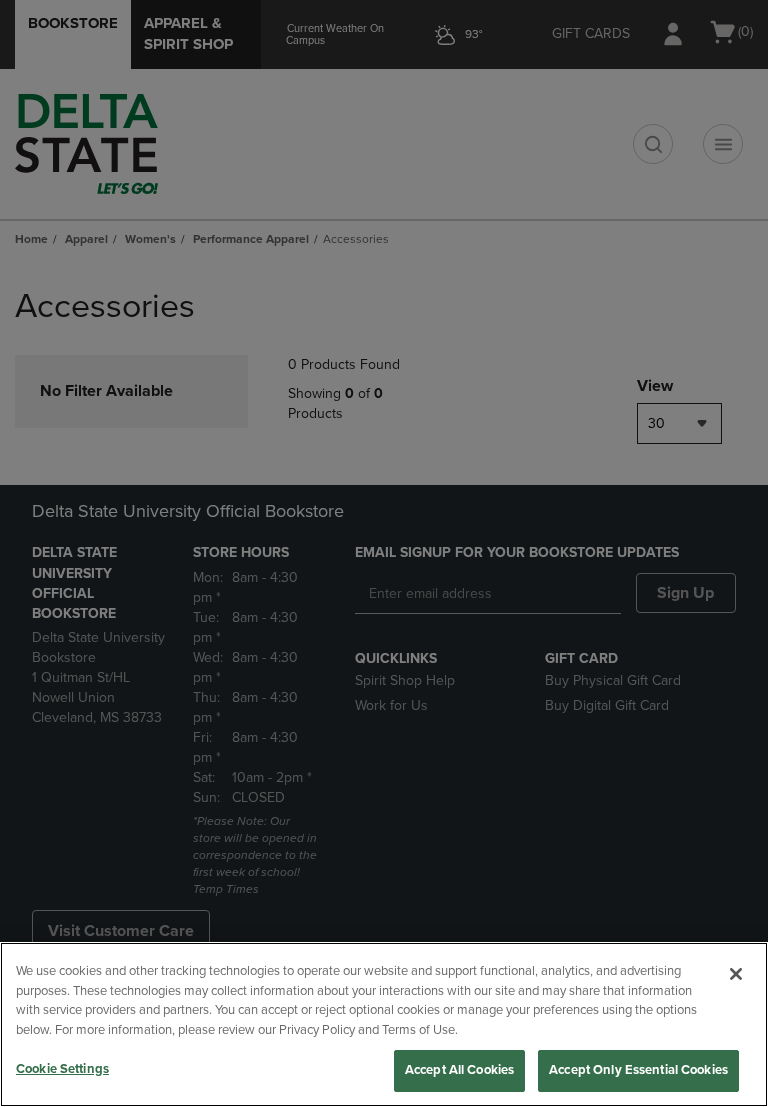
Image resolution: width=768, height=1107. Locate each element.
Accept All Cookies (459, 1070)
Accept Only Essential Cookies (638, 1070)
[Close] (736, 974)
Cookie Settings (62, 1069)
